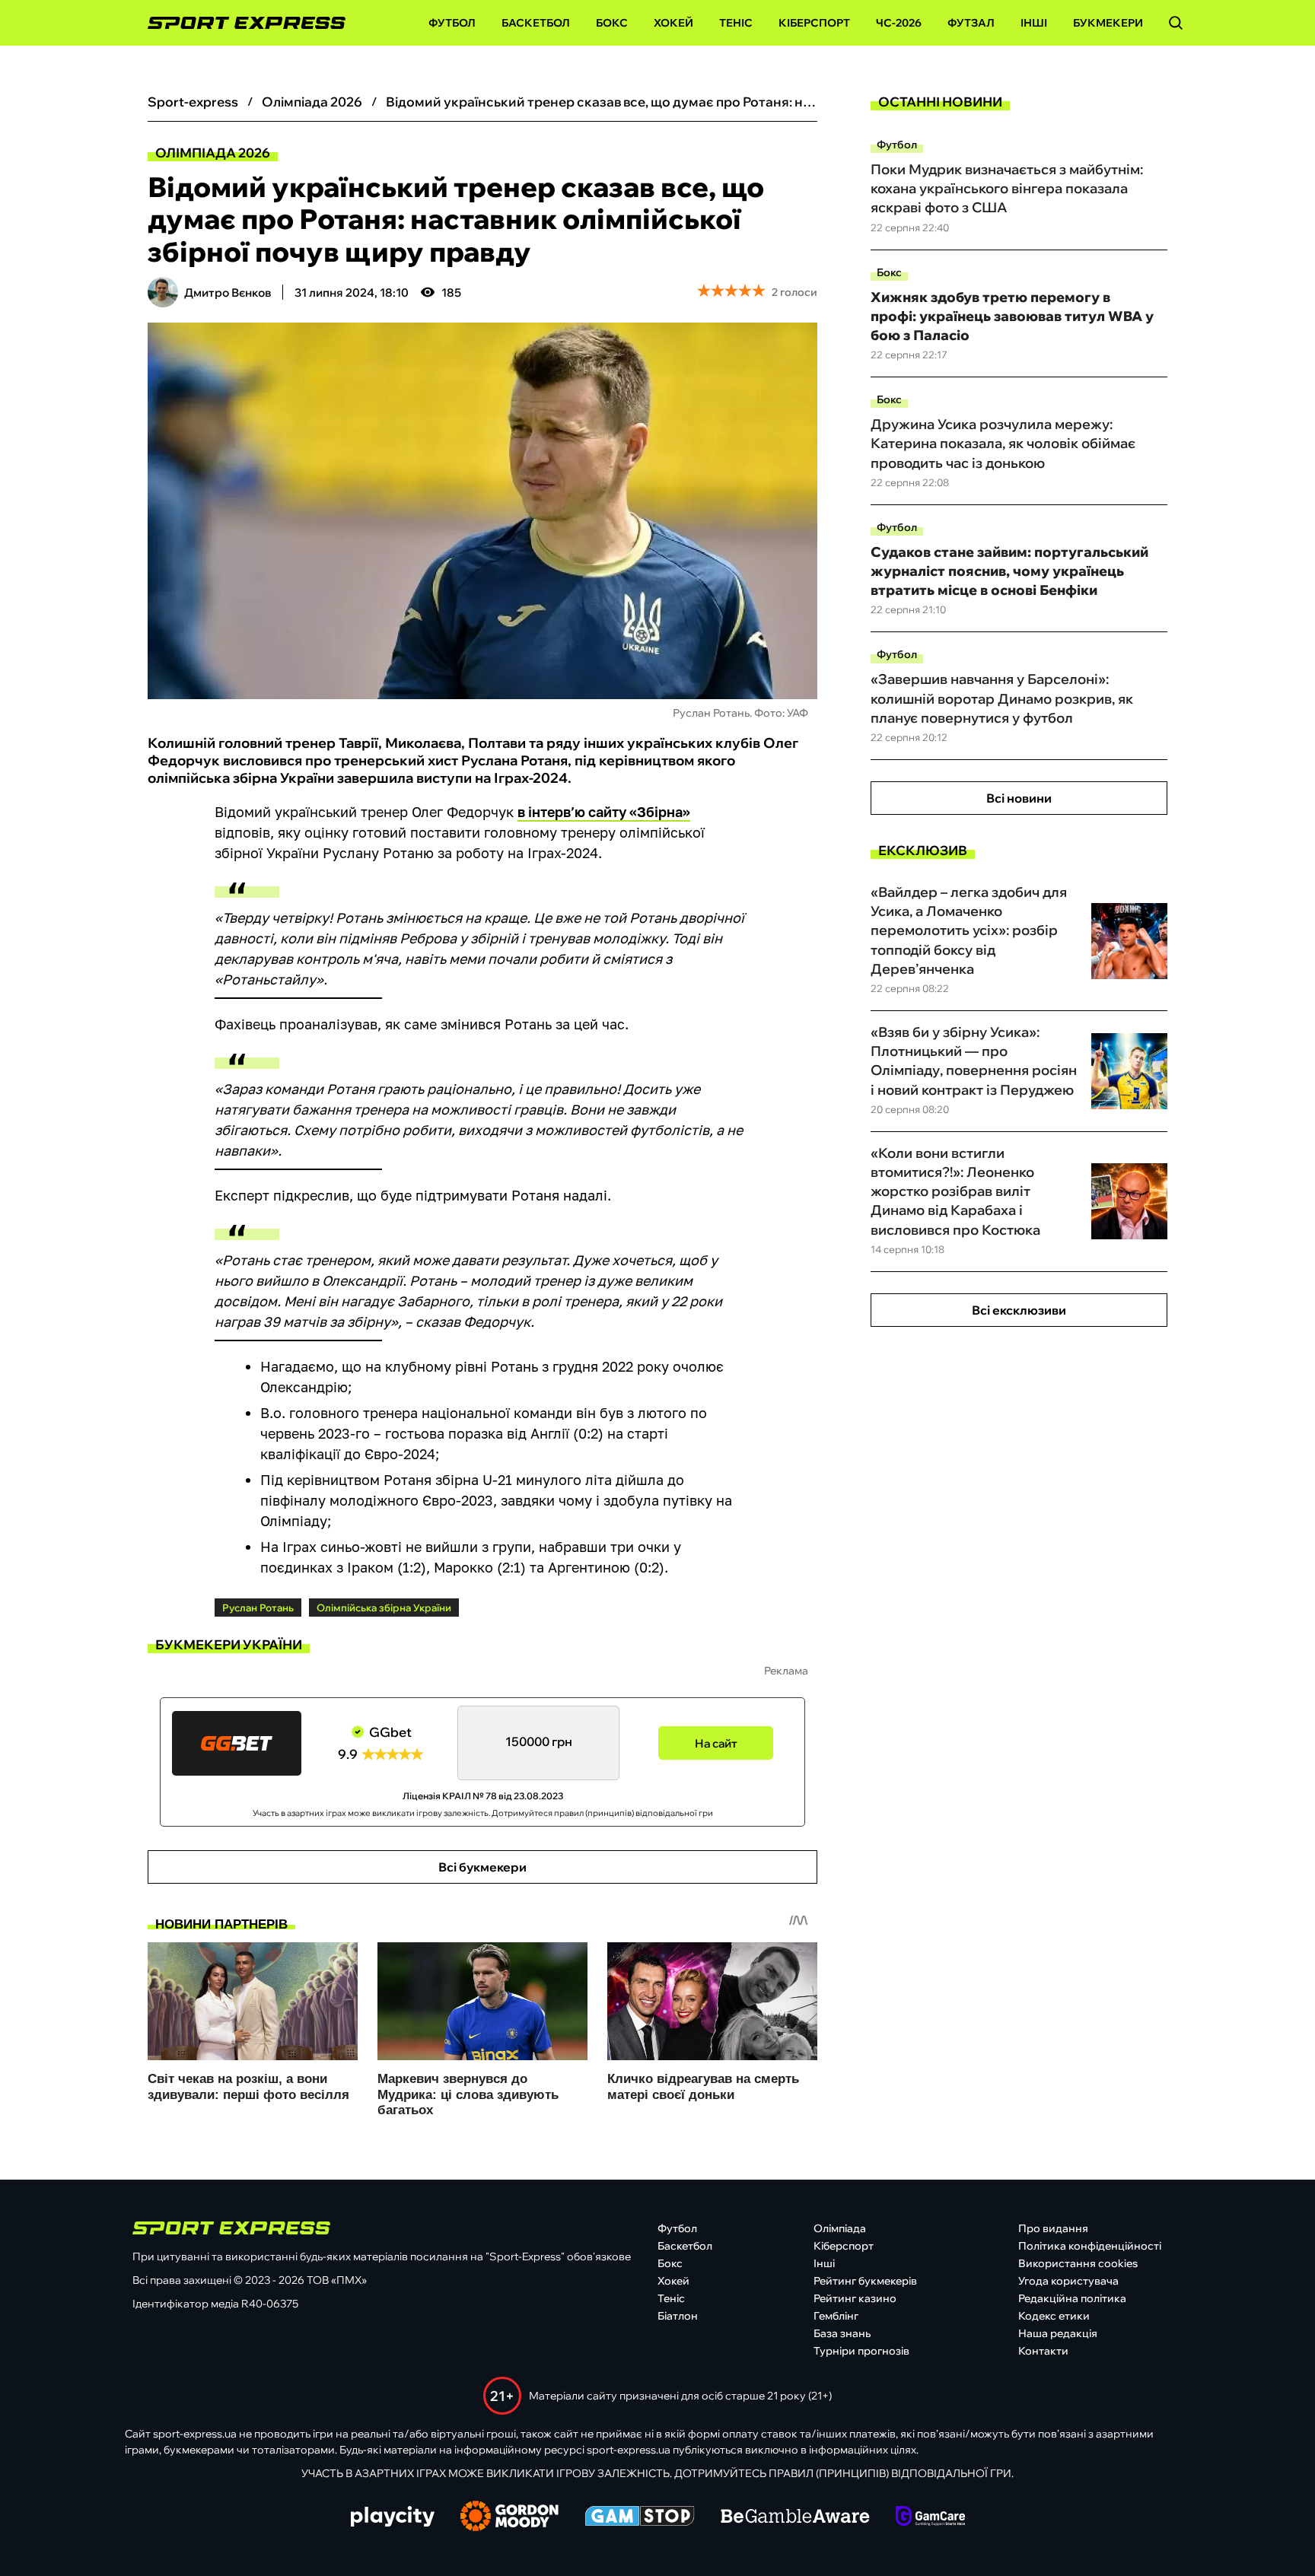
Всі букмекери (482, 1867)
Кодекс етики (1054, 2316)
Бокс (612, 23)
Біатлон (678, 2316)
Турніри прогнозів (861, 2351)
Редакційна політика (1072, 2298)
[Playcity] (393, 2518)
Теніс (736, 23)
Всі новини (1019, 798)
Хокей (673, 23)
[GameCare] (930, 2517)
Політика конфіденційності (1090, 2246)
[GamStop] (640, 2517)
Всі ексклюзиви (1019, 1310)
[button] (1176, 23)
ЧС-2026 (899, 23)
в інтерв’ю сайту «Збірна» (604, 812)
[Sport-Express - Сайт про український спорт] (239, 23)
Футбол (452, 23)
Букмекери (1108, 23)
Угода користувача (1068, 2281)
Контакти (1043, 2351)
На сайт (716, 1743)
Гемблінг (836, 2316)
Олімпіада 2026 (213, 153)
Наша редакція (1058, 2333)
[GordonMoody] (509, 2517)
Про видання (1053, 2228)
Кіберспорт (814, 23)
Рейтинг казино (855, 2298)
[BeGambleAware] (795, 2517)
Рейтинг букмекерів (865, 2281)
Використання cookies (1078, 2263)
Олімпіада (840, 2228)
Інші (1034, 23)
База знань (842, 2333)
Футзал (971, 23)
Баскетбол (536, 23)
